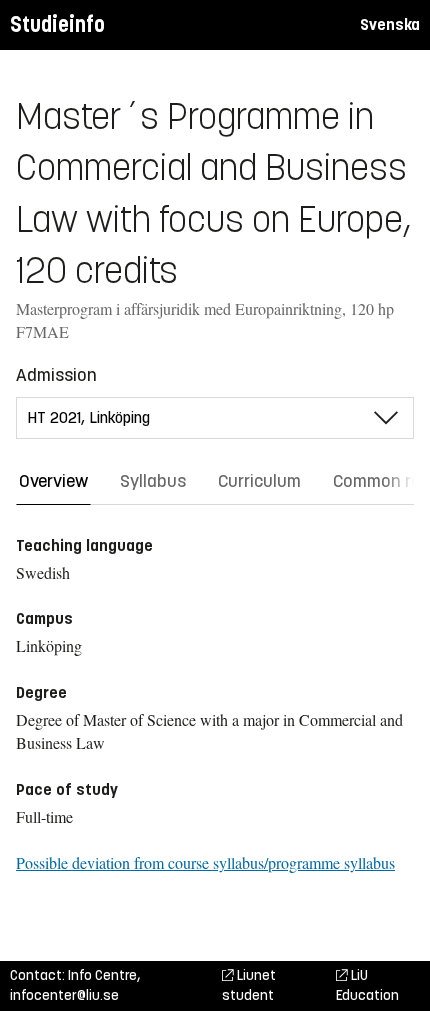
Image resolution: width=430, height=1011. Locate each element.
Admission (56, 375)
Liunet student (249, 985)
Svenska (390, 24)
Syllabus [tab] (153, 481)
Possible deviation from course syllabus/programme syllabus (205, 862)
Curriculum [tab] (259, 481)
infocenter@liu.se (64, 995)
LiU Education (367, 985)
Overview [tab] (53, 481)
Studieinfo (57, 24)
